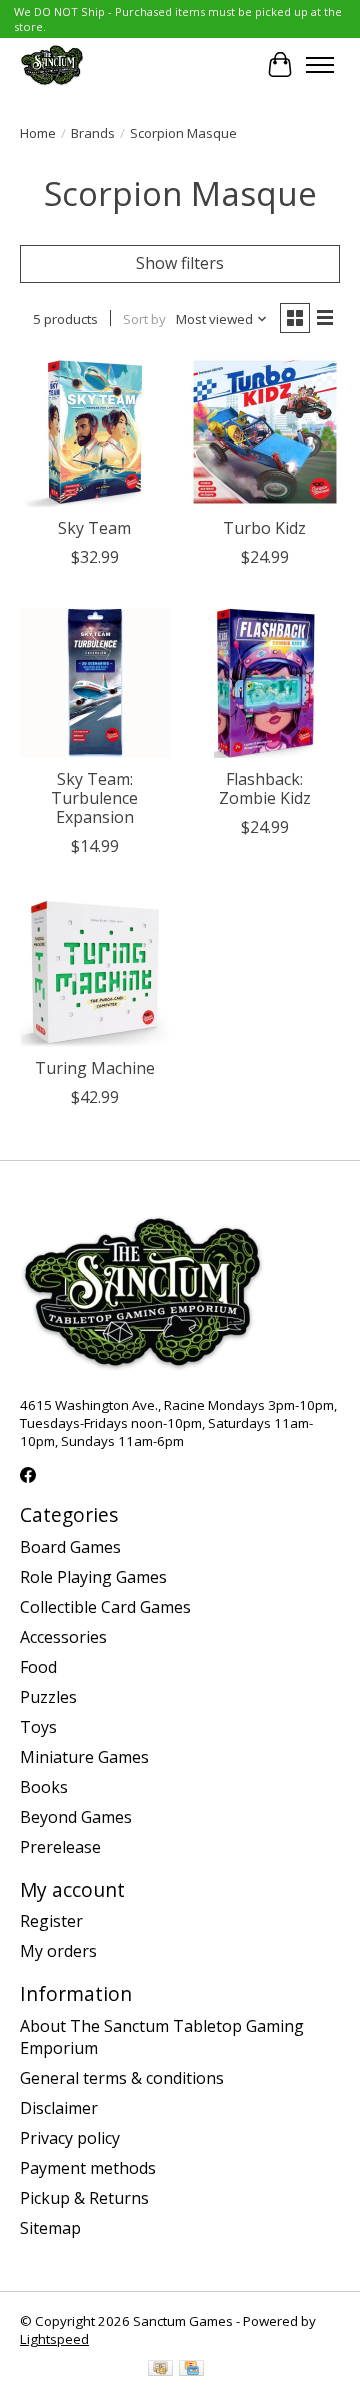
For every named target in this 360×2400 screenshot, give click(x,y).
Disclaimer (59, 2108)
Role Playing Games (93, 1577)
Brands (93, 133)
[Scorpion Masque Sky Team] (95, 432)
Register (51, 1921)
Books (44, 1787)
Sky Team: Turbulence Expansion (94, 798)
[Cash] (160, 2370)
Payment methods (88, 2168)
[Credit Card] (191, 2370)
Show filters (180, 263)
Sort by (144, 319)
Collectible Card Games (105, 1607)
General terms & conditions (122, 2078)
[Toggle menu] (320, 65)
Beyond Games (76, 1817)
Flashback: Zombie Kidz (265, 788)
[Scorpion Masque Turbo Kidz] (265, 432)
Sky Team (94, 528)
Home (38, 133)
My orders (58, 1951)
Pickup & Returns (84, 2198)
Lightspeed (54, 2339)
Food (38, 1667)
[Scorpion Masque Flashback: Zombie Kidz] (265, 683)
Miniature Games (84, 1757)
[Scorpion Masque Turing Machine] (95, 972)
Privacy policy (70, 2138)
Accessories (63, 1637)
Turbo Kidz (264, 528)
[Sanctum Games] (52, 64)
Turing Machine (95, 1068)
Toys (38, 1727)
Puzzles (48, 1697)
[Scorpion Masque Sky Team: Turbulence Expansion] (95, 683)
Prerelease (60, 1847)
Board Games (70, 1547)
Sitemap (50, 2228)
